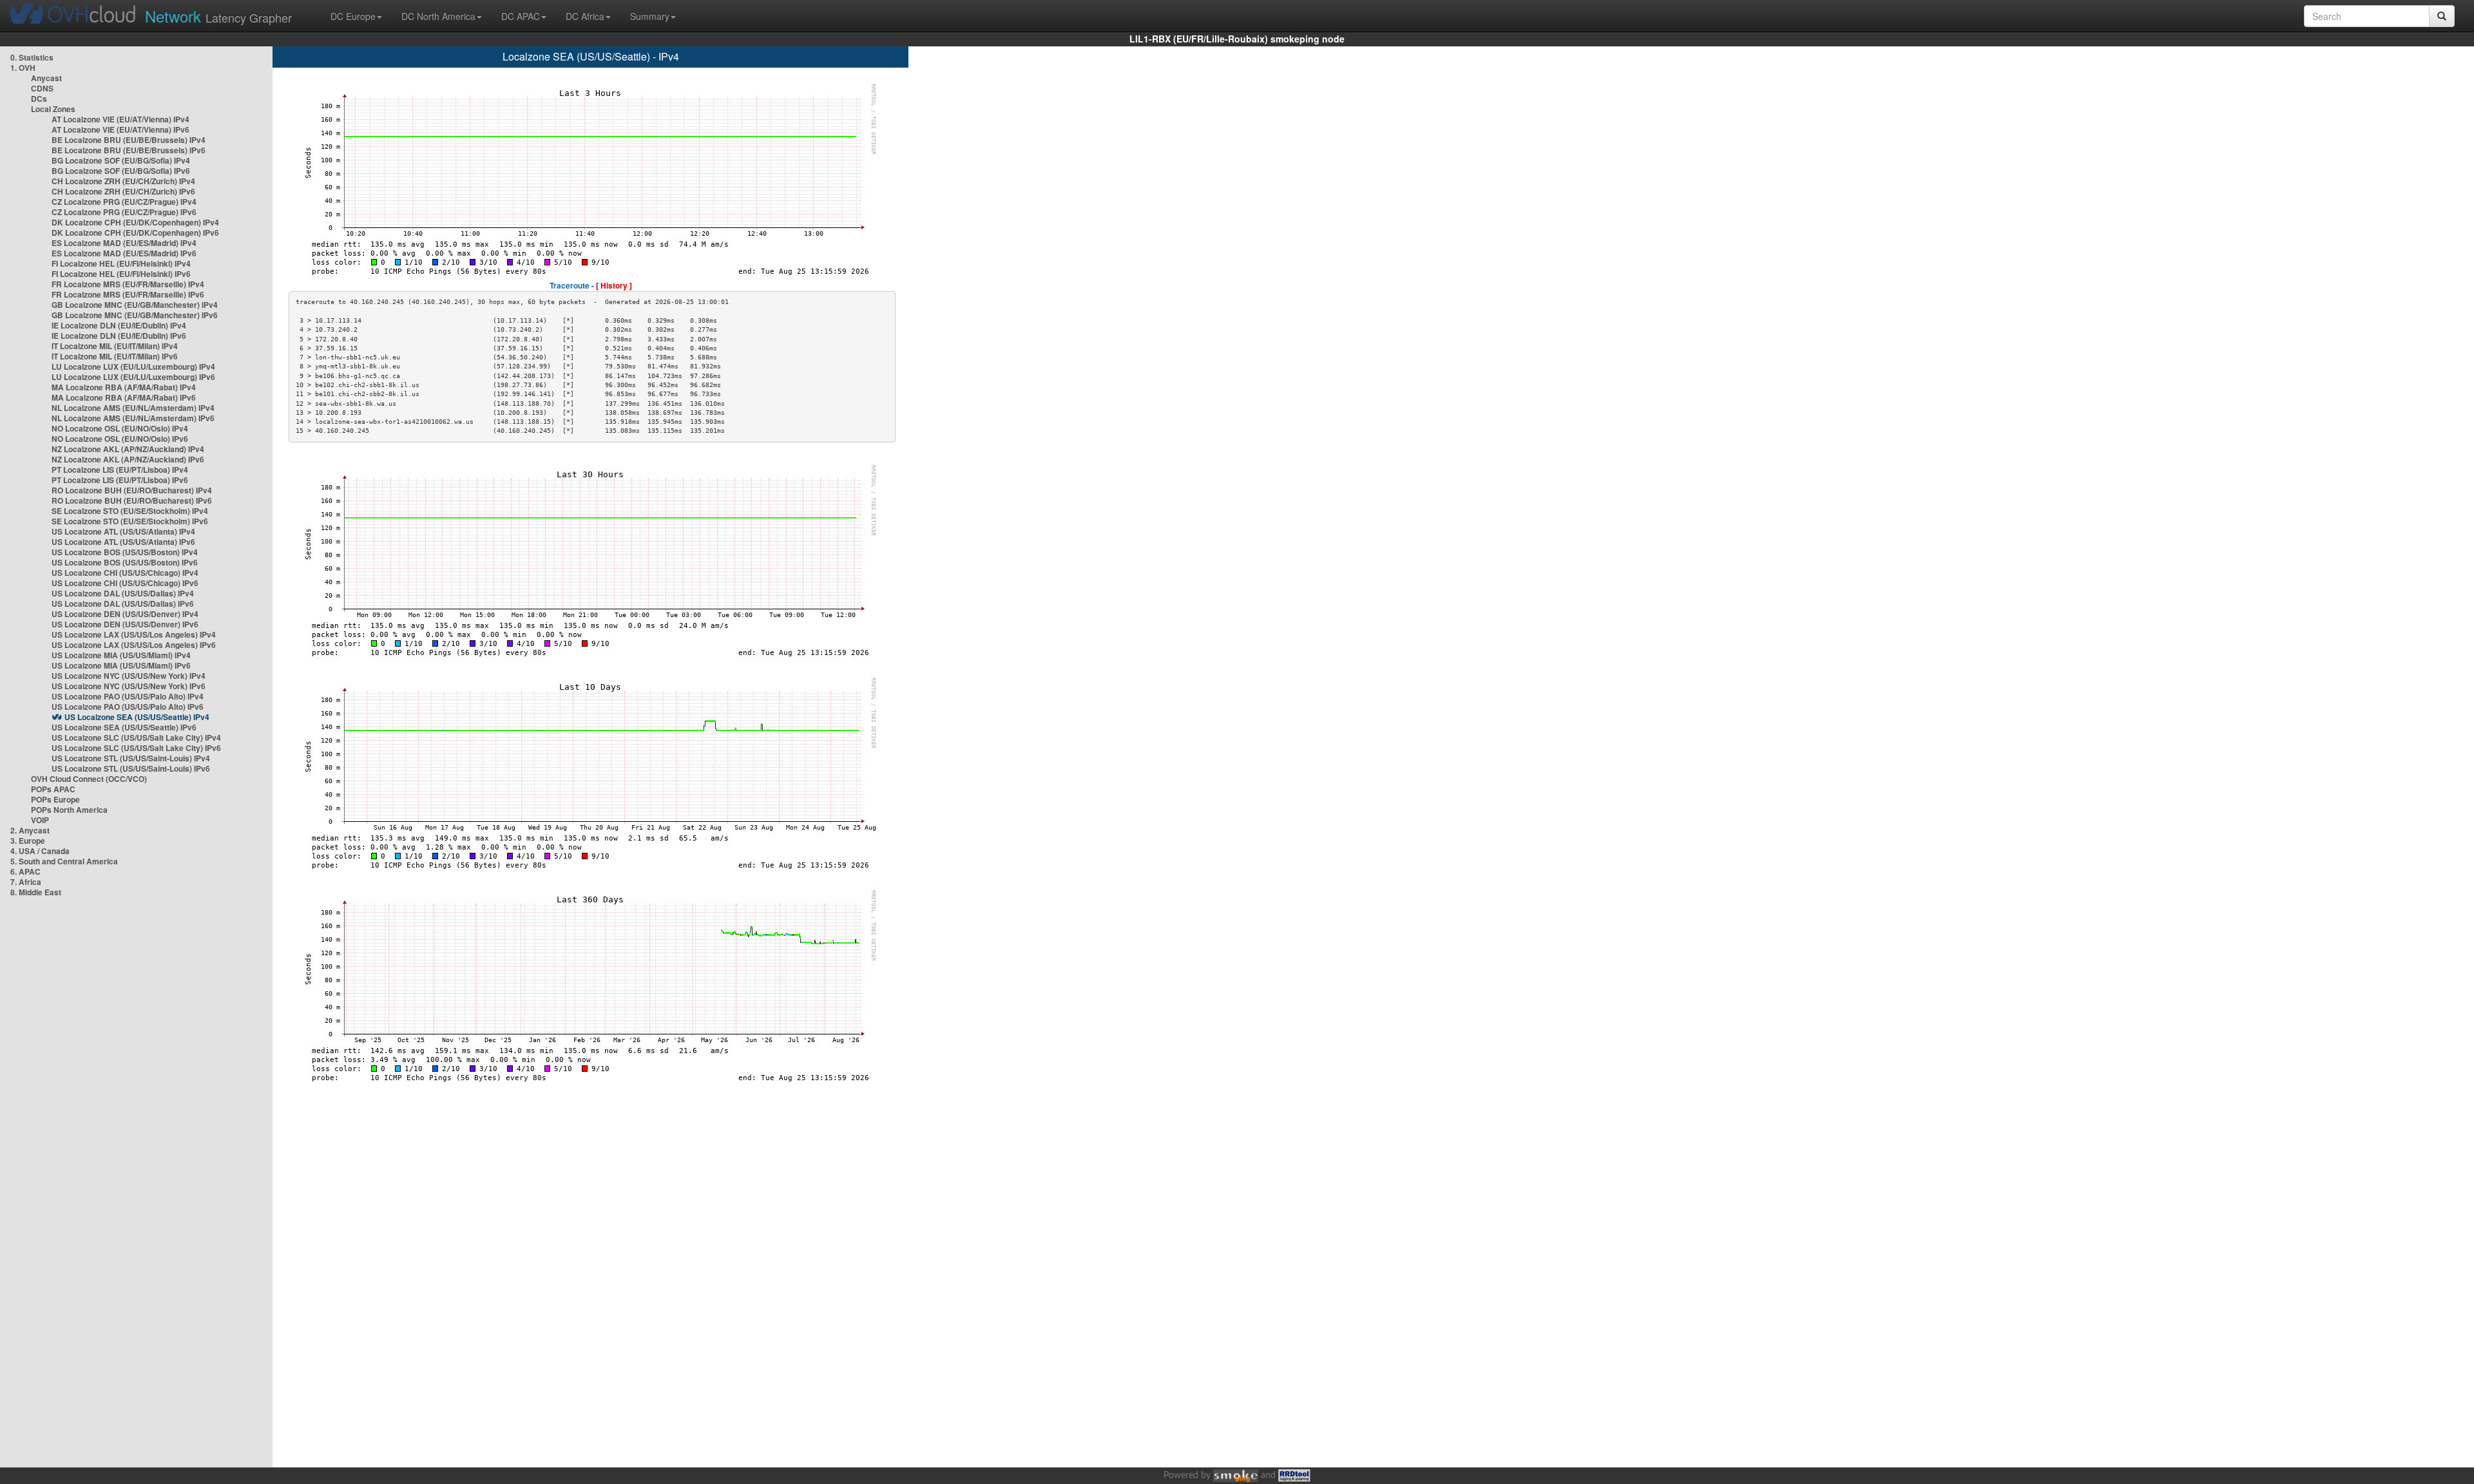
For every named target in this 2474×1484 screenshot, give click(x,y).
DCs (39, 99)
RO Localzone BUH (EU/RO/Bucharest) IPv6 (132, 500)
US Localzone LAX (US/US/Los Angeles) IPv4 (134, 634)
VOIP (40, 820)
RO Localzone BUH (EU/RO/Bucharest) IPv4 (132, 490)
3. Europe (28, 841)
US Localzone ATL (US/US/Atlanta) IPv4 (123, 531)
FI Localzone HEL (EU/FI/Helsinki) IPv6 (121, 274)
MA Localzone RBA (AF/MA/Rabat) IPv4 (124, 387)
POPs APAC (53, 789)
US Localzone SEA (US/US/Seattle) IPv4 (137, 717)
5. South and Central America (64, 861)
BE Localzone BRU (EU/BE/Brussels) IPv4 (129, 140)
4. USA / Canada (40, 851)
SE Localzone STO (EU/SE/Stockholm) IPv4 (130, 511)
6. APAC (25, 871)
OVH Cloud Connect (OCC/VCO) (89, 779)
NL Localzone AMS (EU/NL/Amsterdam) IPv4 (133, 408)
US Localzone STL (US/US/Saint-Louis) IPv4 (131, 758)
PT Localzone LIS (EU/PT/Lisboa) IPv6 (120, 480)
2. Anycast (30, 830)
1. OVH (23, 68)
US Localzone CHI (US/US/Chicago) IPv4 (125, 573)
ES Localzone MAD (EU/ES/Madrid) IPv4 (124, 243)
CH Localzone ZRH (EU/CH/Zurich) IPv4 (123, 181)
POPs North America (69, 810)
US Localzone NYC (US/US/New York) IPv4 (129, 676)
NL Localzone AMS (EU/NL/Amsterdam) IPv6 (133, 418)
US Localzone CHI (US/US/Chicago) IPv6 (125, 583)
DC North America (438, 16)
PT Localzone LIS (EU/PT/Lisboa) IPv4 (120, 470)
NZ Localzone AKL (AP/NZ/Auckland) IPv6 (128, 459)
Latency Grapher (218, 16)
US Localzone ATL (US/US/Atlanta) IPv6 (123, 542)
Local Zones (53, 109)
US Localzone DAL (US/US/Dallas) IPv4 (123, 593)
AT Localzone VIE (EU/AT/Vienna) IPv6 (120, 129)
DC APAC (521, 16)
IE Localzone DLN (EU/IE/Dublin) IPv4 (119, 325)
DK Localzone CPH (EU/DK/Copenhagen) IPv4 (135, 222)
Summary (650, 16)
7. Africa (26, 882)
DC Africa (585, 16)
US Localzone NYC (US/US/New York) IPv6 (129, 686)
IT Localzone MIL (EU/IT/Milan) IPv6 (115, 356)
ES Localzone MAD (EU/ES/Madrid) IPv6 (124, 253)
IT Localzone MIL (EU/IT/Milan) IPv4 (115, 346)
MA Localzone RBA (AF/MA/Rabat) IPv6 (124, 397)
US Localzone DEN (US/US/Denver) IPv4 (125, 614)
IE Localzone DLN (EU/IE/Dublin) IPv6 (119, 336)
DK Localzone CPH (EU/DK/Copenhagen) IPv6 (135, 233)
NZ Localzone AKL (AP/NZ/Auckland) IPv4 (128, 449)
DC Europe (353, 16)
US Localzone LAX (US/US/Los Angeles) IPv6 (134, 645)
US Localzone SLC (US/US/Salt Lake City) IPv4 (136, 737)
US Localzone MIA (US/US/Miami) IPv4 (121, 655)
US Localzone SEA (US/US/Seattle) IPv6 (124, 727)
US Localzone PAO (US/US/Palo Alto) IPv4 (128, 696)
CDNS (42, 88)
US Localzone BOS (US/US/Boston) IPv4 (125, 552)
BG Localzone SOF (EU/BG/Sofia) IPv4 (121, 160)
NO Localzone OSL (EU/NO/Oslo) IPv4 (120, 428)
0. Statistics (32, 57)
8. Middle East (36, 892)
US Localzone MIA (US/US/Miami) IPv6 (121, 665)
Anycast (46, 78)
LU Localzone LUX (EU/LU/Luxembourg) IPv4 (133, 366)
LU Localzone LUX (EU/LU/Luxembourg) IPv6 (133, 377)
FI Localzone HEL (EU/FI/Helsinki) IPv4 (121, 263)
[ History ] (614, 285)
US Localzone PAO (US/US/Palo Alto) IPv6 (128, 707)
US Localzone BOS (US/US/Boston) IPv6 (125, 562)
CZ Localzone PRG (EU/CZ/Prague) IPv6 (124, 212)
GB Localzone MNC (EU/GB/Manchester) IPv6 (135, 315)
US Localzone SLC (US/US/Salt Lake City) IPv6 (136, 748)
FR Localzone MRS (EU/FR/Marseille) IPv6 (128, 294)
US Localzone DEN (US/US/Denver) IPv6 (125, 624)
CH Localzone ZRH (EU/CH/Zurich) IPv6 (123, 191)
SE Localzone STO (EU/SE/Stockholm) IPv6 (130, 521)
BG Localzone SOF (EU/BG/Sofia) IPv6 (121, 171)
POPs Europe (55, 799)
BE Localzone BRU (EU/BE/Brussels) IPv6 (129, 150)
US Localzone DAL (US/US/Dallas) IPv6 (123, 604)
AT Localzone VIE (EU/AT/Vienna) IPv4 (120, 119)
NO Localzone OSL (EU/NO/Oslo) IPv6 (120, 439)
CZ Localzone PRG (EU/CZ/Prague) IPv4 (124, 202)
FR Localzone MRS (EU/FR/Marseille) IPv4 (128, 284)
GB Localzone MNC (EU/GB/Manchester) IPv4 (135, 305)
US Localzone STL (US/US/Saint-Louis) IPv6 (131, 768)
